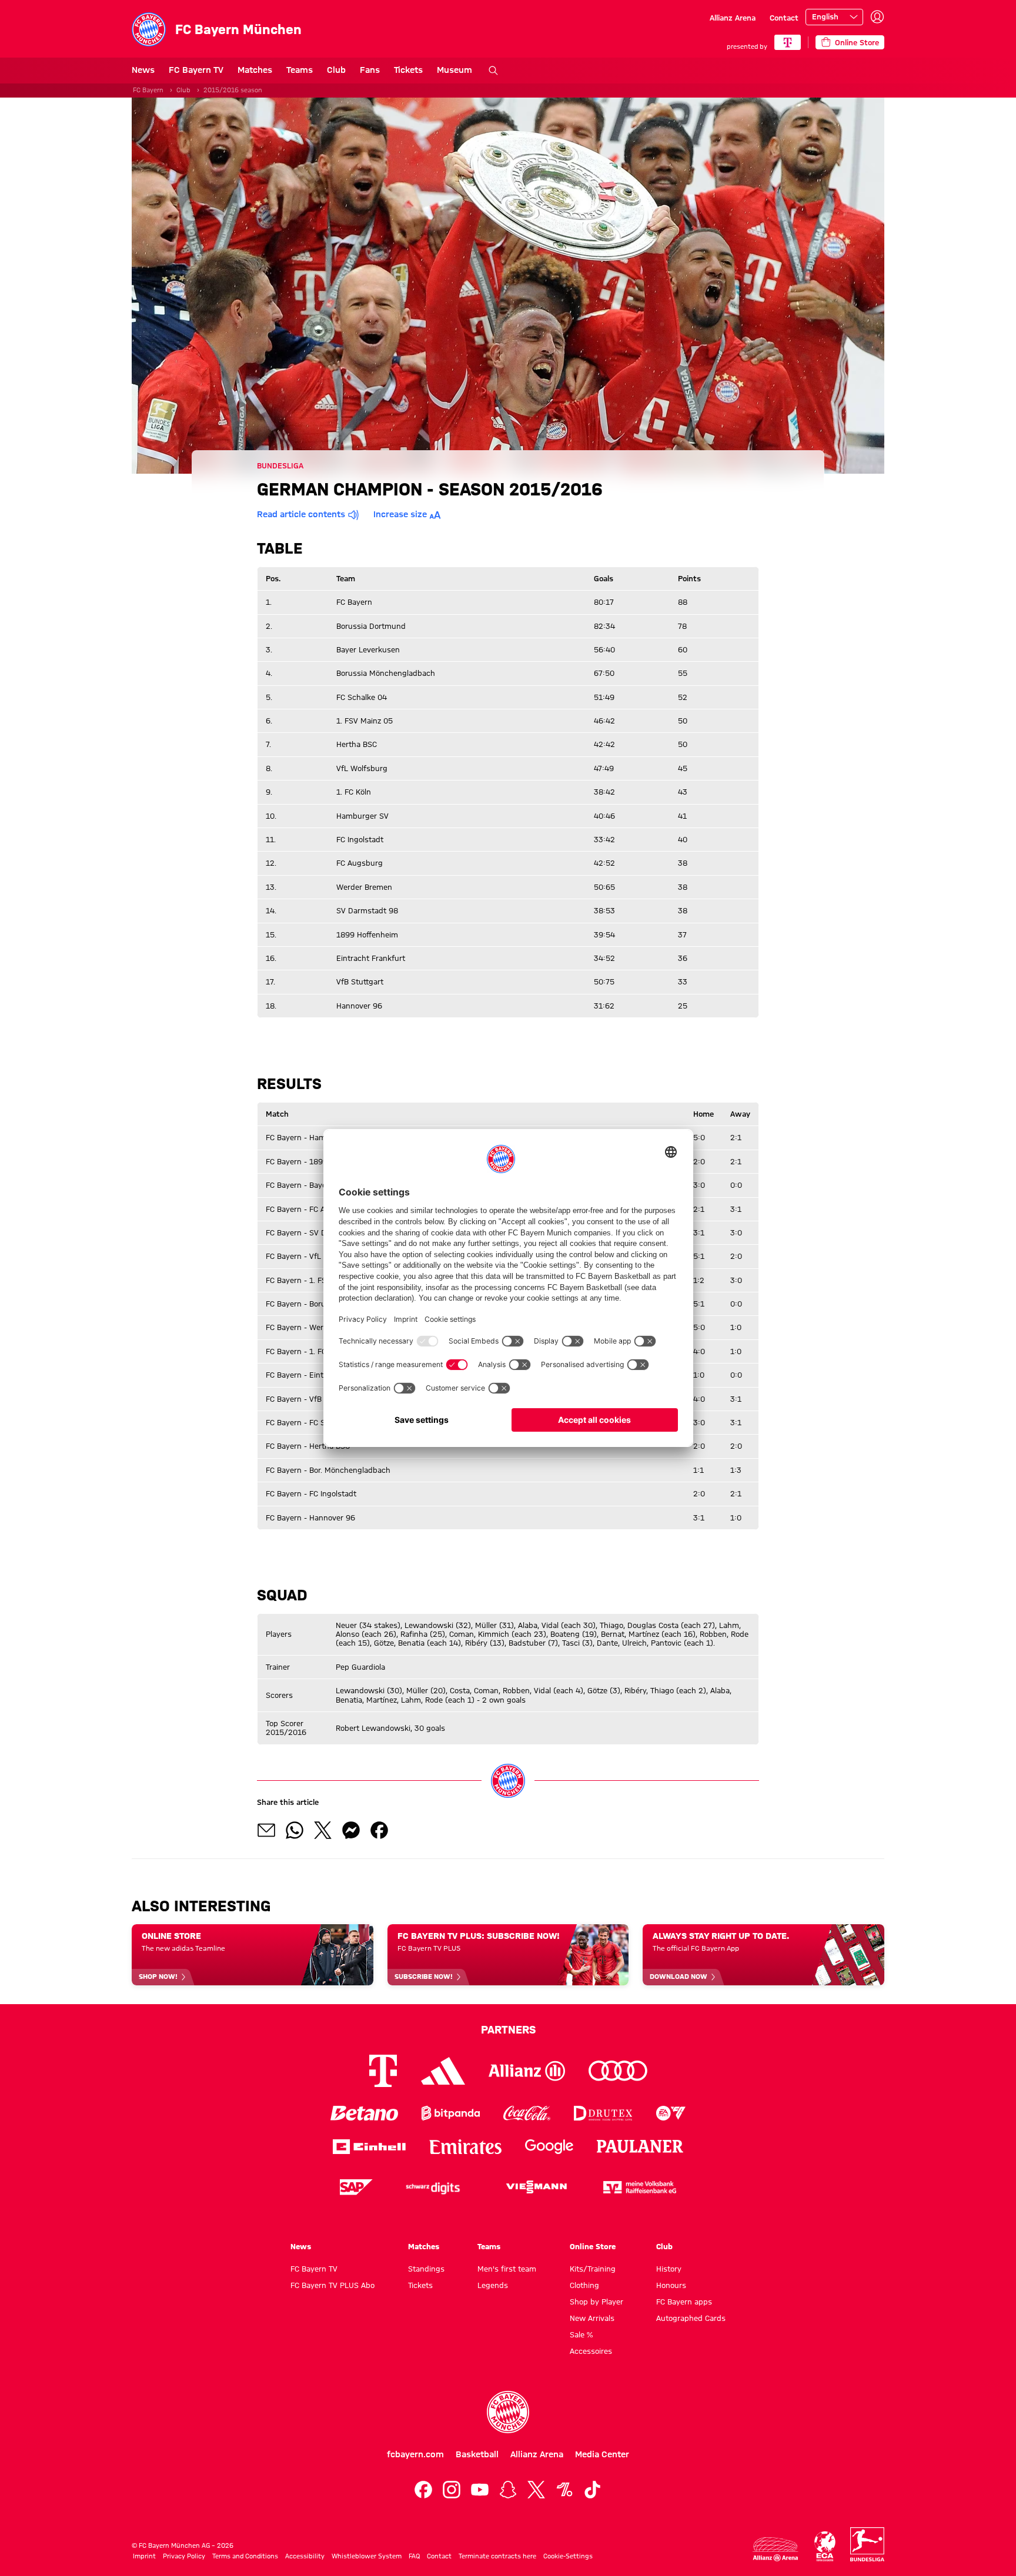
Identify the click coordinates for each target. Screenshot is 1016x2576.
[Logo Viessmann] (536, 2187)
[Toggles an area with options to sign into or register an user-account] (877, 17)
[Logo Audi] (618, 2071)
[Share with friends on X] (323, 1830)
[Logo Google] (549, 2147)
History (669, 2269)
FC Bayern (148, 90)
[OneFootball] (564, 2490)
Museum (454, 70)
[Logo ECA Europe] (825, 2546)
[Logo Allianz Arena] (776, 2549)
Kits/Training (593, 2269)
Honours (671, 2285)
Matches (255, 70)
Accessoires (591, 2351)
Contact (784, 18)
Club (336, 70)
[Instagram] (452, 2490)
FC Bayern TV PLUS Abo (332, 2285)
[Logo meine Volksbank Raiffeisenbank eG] (640, 2187)
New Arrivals (592, 2318)
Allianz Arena (733, 18)
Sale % (581, 2334)
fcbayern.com (415, 2454)
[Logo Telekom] (383, 2071)
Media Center (602, 2454)
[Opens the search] (493, 71)
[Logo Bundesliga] (867, 2544)
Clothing (584, 2285)
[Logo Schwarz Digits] (433, 2187)
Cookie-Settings (568, 2556)
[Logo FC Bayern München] (508, 2412)
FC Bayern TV (196, 70)
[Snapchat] (508, 2490)
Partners (508, 2029)
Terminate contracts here (497, 2556)
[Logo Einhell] (369, 2147)
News (143, 70)
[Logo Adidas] (443, 2071)
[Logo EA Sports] (671, 2113)
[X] (536, 2490)
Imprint (144, 2556)
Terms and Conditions (245, 2556)
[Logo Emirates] (465, 2147)
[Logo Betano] (364, 2113)
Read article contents (301, 514)
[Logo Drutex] (603, 2113)
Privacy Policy (184, 2556)
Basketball (477, 2454)
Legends (493, 2285)
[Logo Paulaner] (640, 2146)
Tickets (408, 70)
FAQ (414, 2556)
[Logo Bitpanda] (451, 2113)
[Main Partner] (788, 42)
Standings (426, 2269)
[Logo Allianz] (527, 2071)
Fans (370, 70)
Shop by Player (596, 2302)
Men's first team (507, 2269)
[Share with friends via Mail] (266, 1830)
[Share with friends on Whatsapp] (295, 1830)
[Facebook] (423, 2490)
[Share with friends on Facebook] (379, 1830)
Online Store (593, 2246)
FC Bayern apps (684, 2302)
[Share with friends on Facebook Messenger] (351, 1830)
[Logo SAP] (356, 2187)
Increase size (400, 514)
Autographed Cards (691, 2318)
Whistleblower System (367, 2556)
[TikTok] (593, 2490)
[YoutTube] (480, 2490)
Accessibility (305, 2556)
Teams (300, 70)
